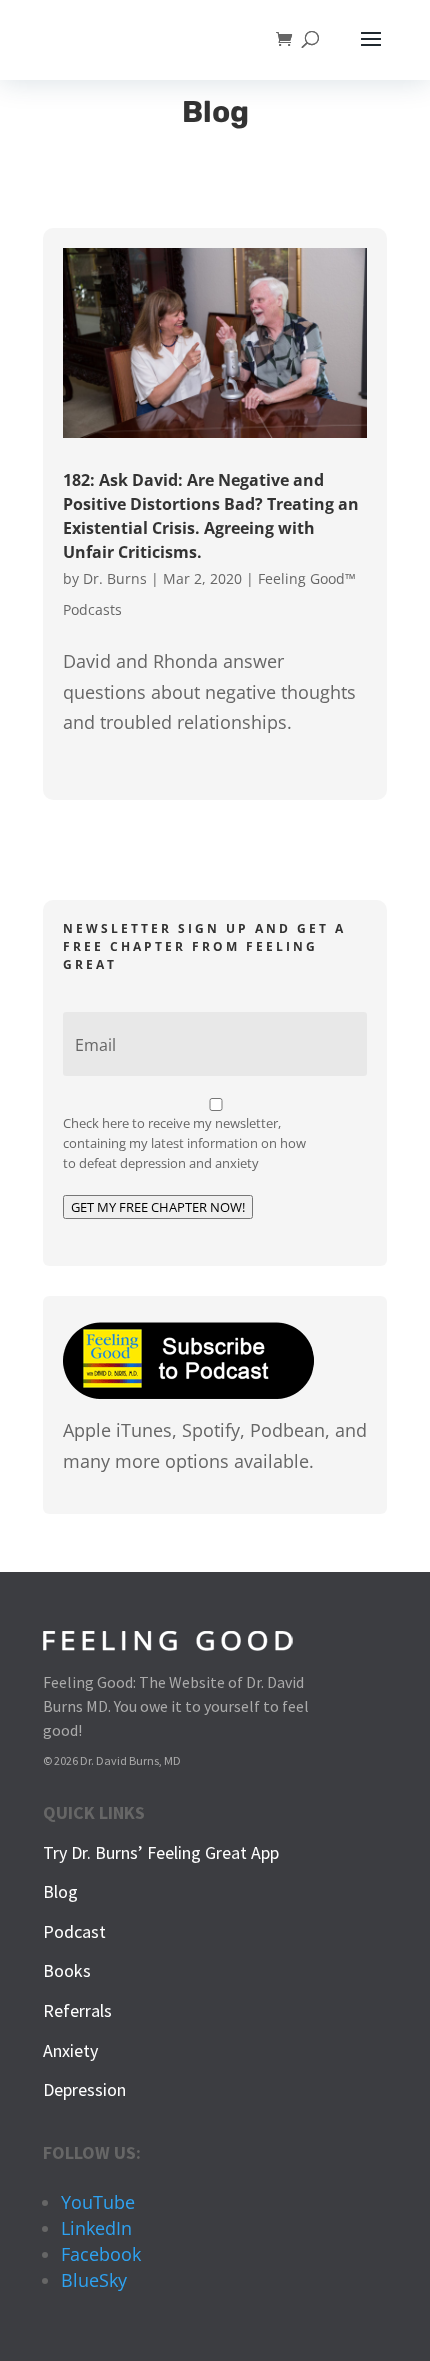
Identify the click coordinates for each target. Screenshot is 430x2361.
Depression (84, 2089)
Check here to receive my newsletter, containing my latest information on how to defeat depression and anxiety (184, 1143)
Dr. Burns (115, 578)
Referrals (77, 2010)
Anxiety (70, 2050)
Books (67, 1970)
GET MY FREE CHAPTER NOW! (158, 1207)
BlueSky (94, 2280)
